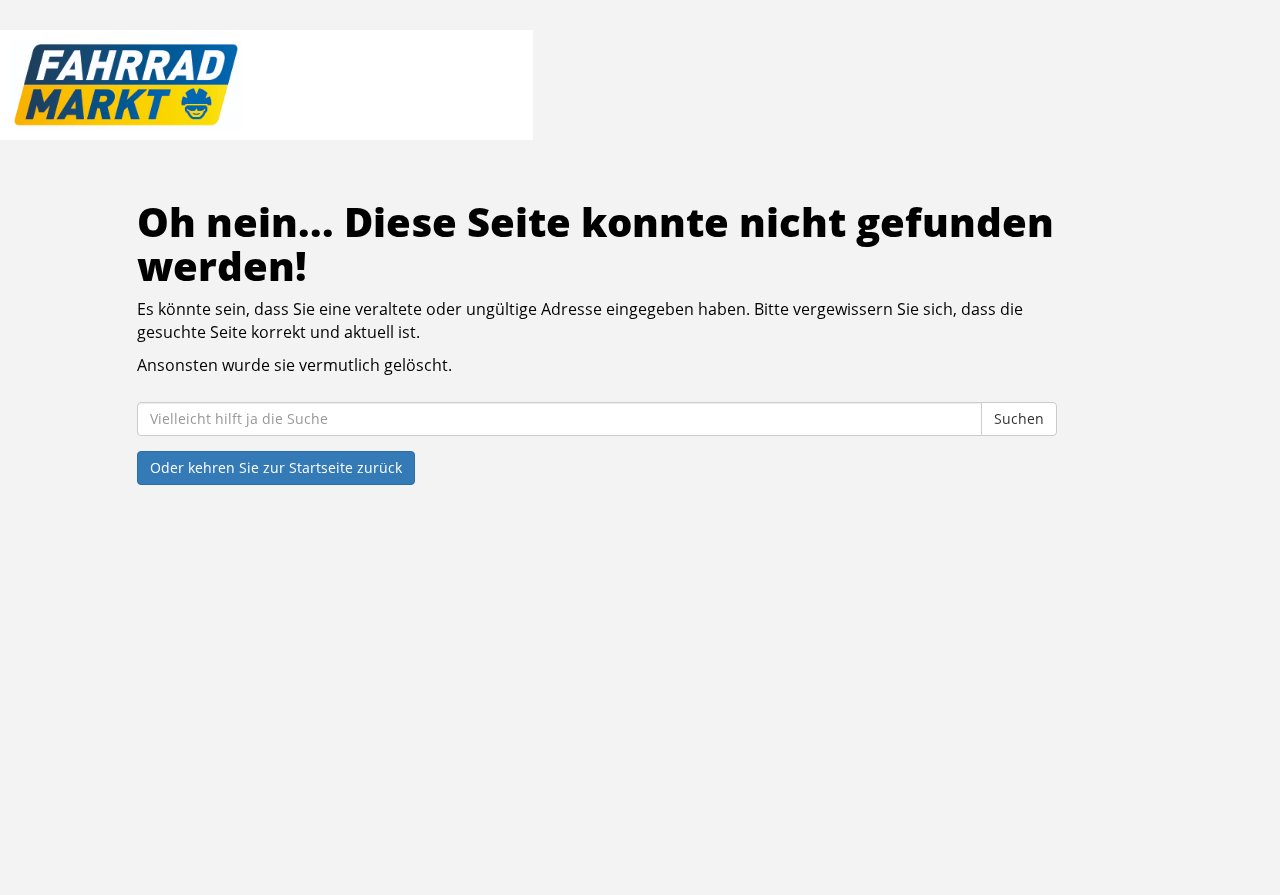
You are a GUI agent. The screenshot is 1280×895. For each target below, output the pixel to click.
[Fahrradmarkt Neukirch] (261, 85)
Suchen (1019, 418)
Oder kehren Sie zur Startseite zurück (276, 467)
